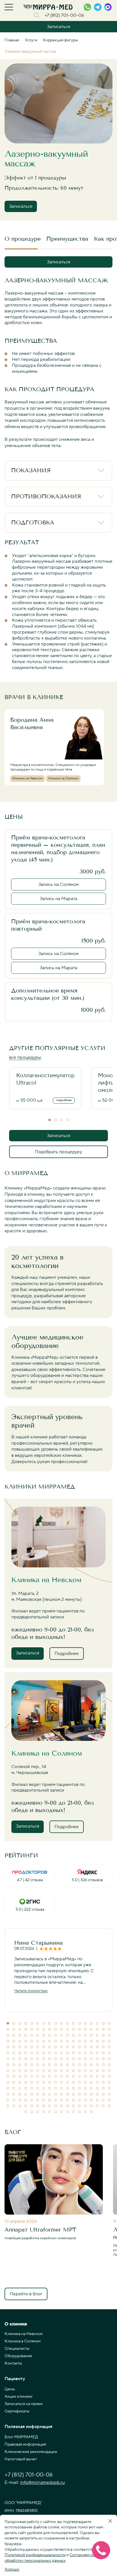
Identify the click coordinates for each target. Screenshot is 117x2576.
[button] (50, 1120)
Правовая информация (25, 2444)
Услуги (31, 40)
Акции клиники (18, 2397)
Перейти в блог (26, 2294)
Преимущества (67, 239)
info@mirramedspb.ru (42, 2482)
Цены (10, 2389)
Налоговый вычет (21, 2459)
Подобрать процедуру (58, 1152)
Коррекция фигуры (60, 40)
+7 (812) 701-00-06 (64, 15)
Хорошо (12, 2569)
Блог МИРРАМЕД (21, 2437)
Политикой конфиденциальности (35, 2555)
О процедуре (23, 239)
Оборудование (18, 2356)
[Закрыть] (110, 2521)
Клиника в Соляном (23, 2341)
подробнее (64, 1100)
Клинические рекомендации (31, 2452)
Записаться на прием (24, 2404)
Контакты (13, 2363)
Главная (12, 40)
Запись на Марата (58, 899)
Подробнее (67, 1654)
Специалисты (17, 2349)
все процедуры (25, 1057)
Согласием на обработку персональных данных (50, 2558)
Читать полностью (31, 1991)
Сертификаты (17, 2411)
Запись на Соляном (58, 884)
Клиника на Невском (24, 2334)
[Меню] (9, 7)
